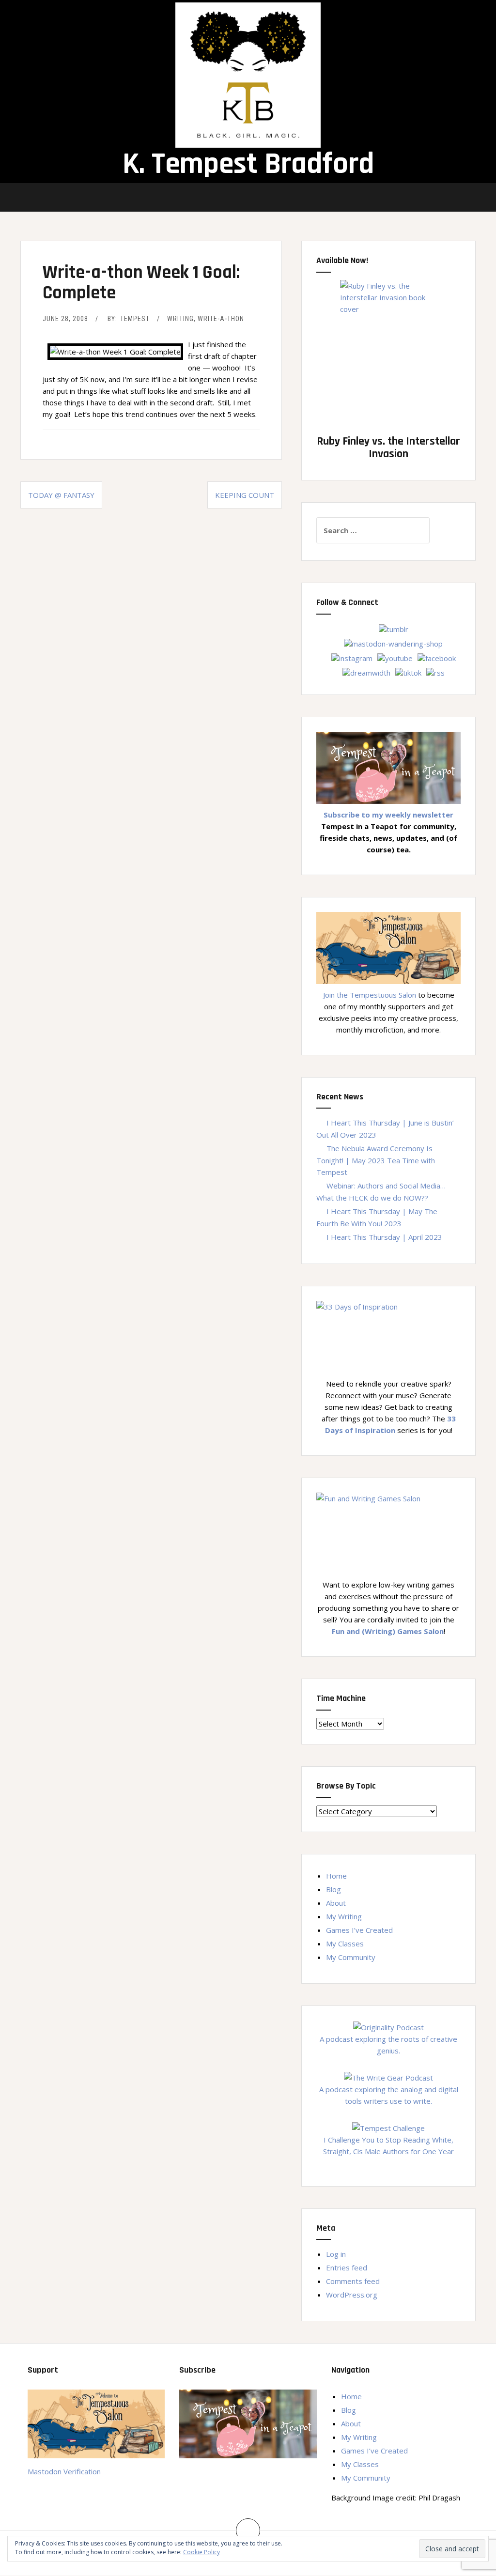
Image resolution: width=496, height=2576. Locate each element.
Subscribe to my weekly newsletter (388, 815)
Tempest (135, 319)
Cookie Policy (201, 2552)
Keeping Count (245, 495)
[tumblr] (394, 628)
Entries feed (347, 2267)
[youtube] (395, 657)
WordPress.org (352, 2295)
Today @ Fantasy (61, 495)
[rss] (435, 672)
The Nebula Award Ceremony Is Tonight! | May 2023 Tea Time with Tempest (376, 1160)
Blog (333, 1889)
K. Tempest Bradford (248, 164)
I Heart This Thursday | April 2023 (384, 1237)
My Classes (345, 1944)
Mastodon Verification (64, 2471)
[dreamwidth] (366, 672)
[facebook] (437, 657)
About (336, 1903)
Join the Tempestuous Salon (370, 995)
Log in (336, 2254)
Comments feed (353, 2281)
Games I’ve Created (359, 1930)
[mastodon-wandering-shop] (393, 643)
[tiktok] (408, 672)
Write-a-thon (221, 319)
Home (336, 1876)
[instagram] (352, 657)
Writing (180, 319)
